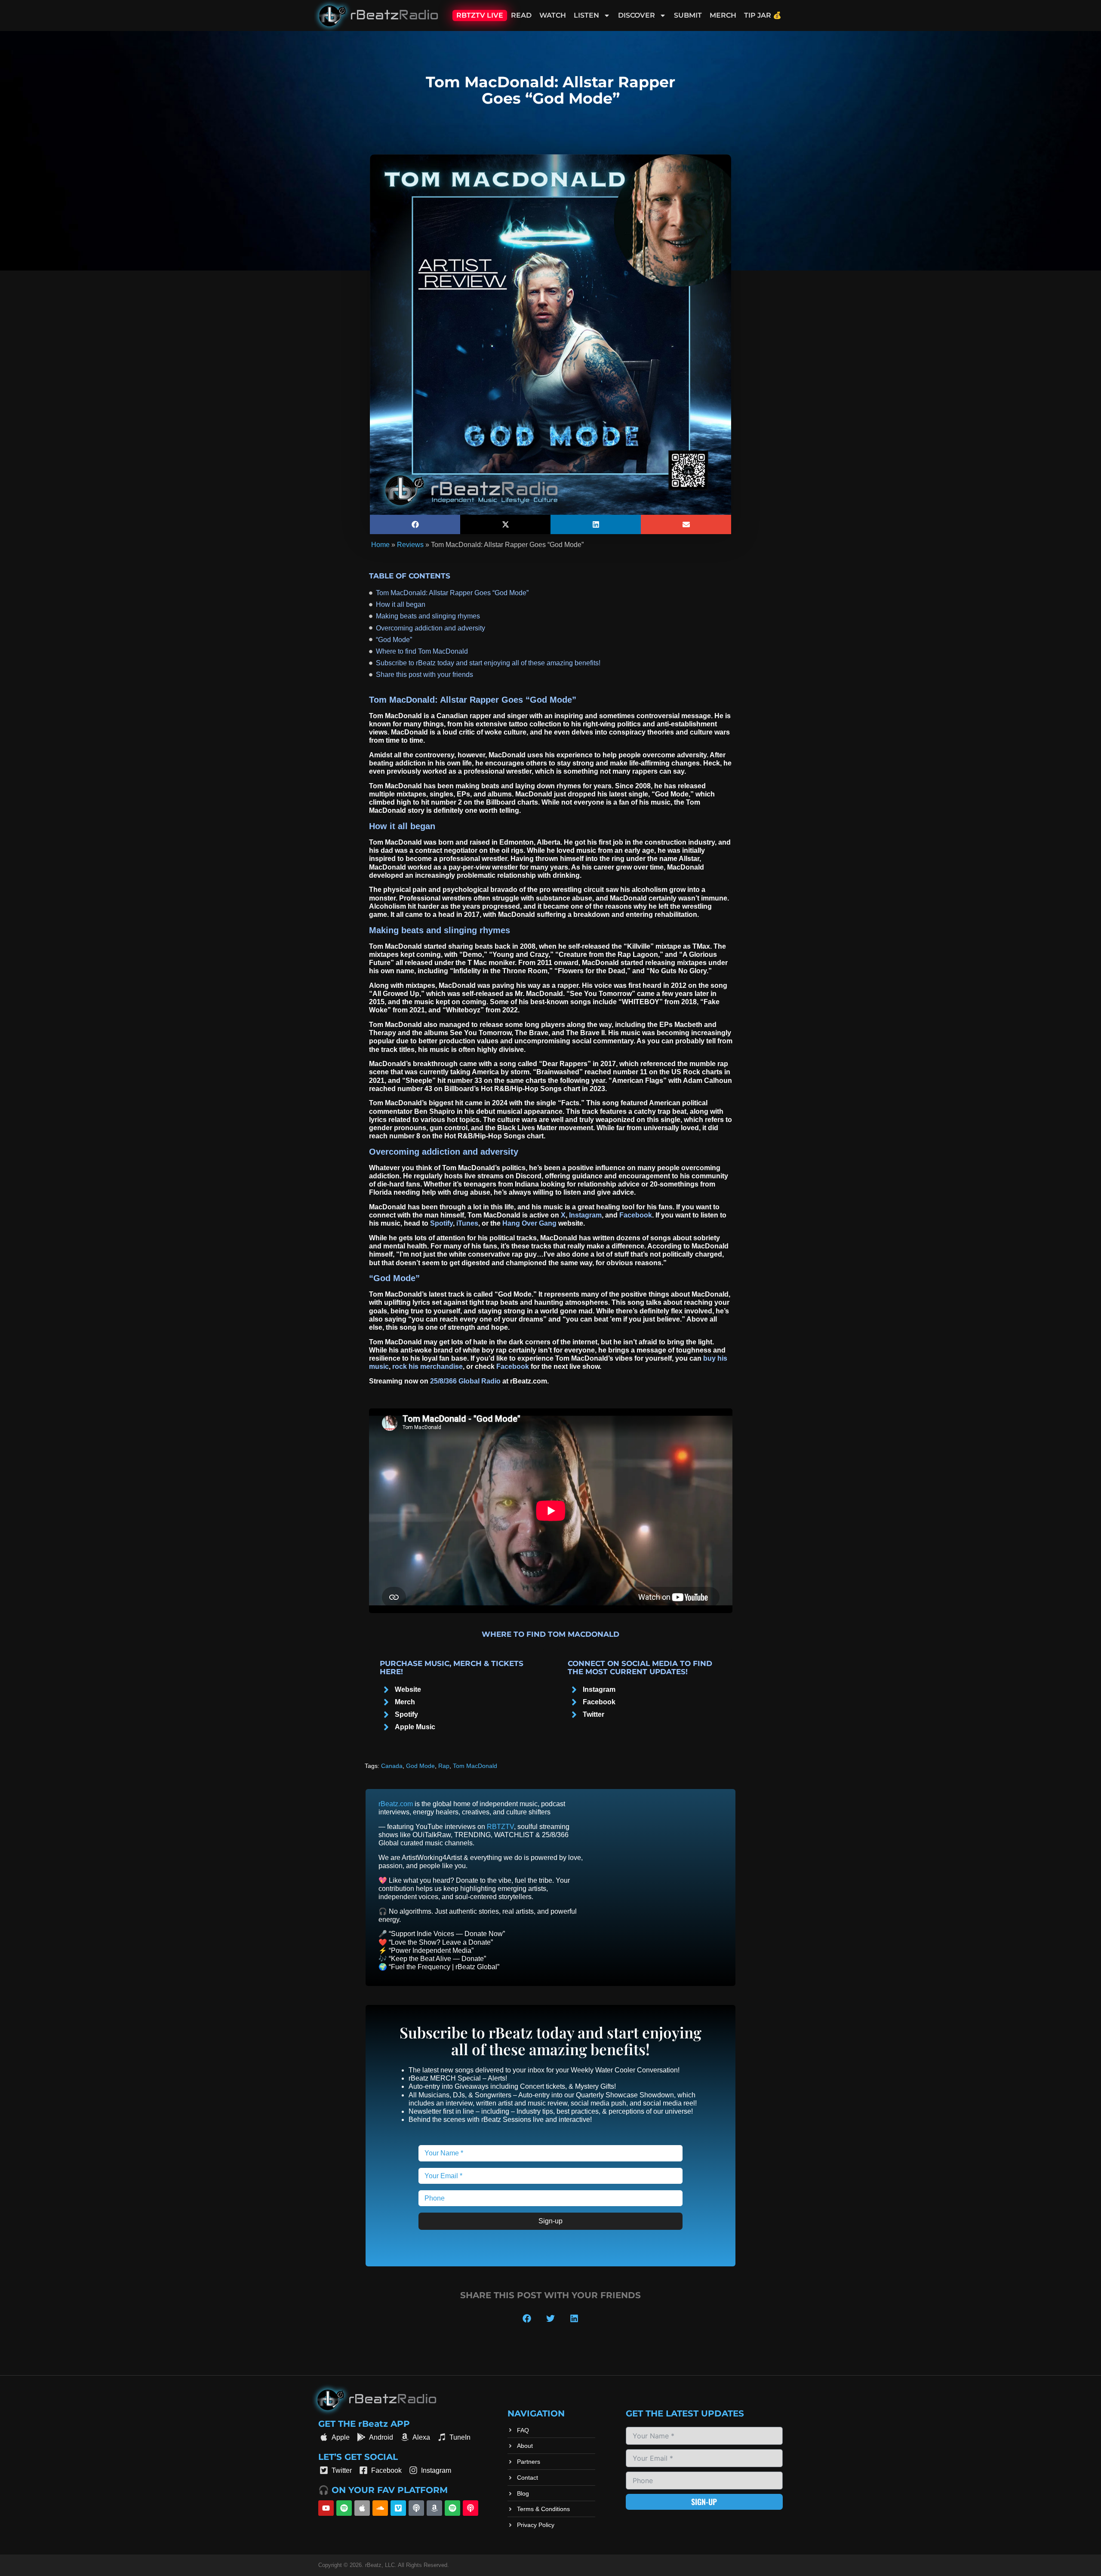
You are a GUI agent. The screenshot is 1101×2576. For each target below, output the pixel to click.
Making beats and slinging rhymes (428, 616)
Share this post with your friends (424, 675)
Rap (444, 1766)
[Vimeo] (398, 2508)
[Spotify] (344, 2508)
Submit (688, 15)
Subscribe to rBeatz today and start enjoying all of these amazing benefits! (488, 663)
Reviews (410, 545)
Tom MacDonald (475, 1766)
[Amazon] (434, 2508)
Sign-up (550, 2221)
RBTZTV (500, 1826)
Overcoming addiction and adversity (431, 628)
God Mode (420, 1766)
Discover (637, 15)
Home (380, 545)
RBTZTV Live (480, 15)
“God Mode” (394, 640)
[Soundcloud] (380, 2508)
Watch (553, 15)
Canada (392, 1766)
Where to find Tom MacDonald (422, 651)
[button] (415, 524)
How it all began (401, 604)
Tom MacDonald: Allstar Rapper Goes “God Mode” (452, 593)
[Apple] (362, 2508)
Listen (586, 15)
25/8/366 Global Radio (465, 1381)
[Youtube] (326, 2508)
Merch (723, 15)
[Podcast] (416, 2508)
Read (521, 15)
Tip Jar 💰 (763, 15)
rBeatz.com (396, 1804)
